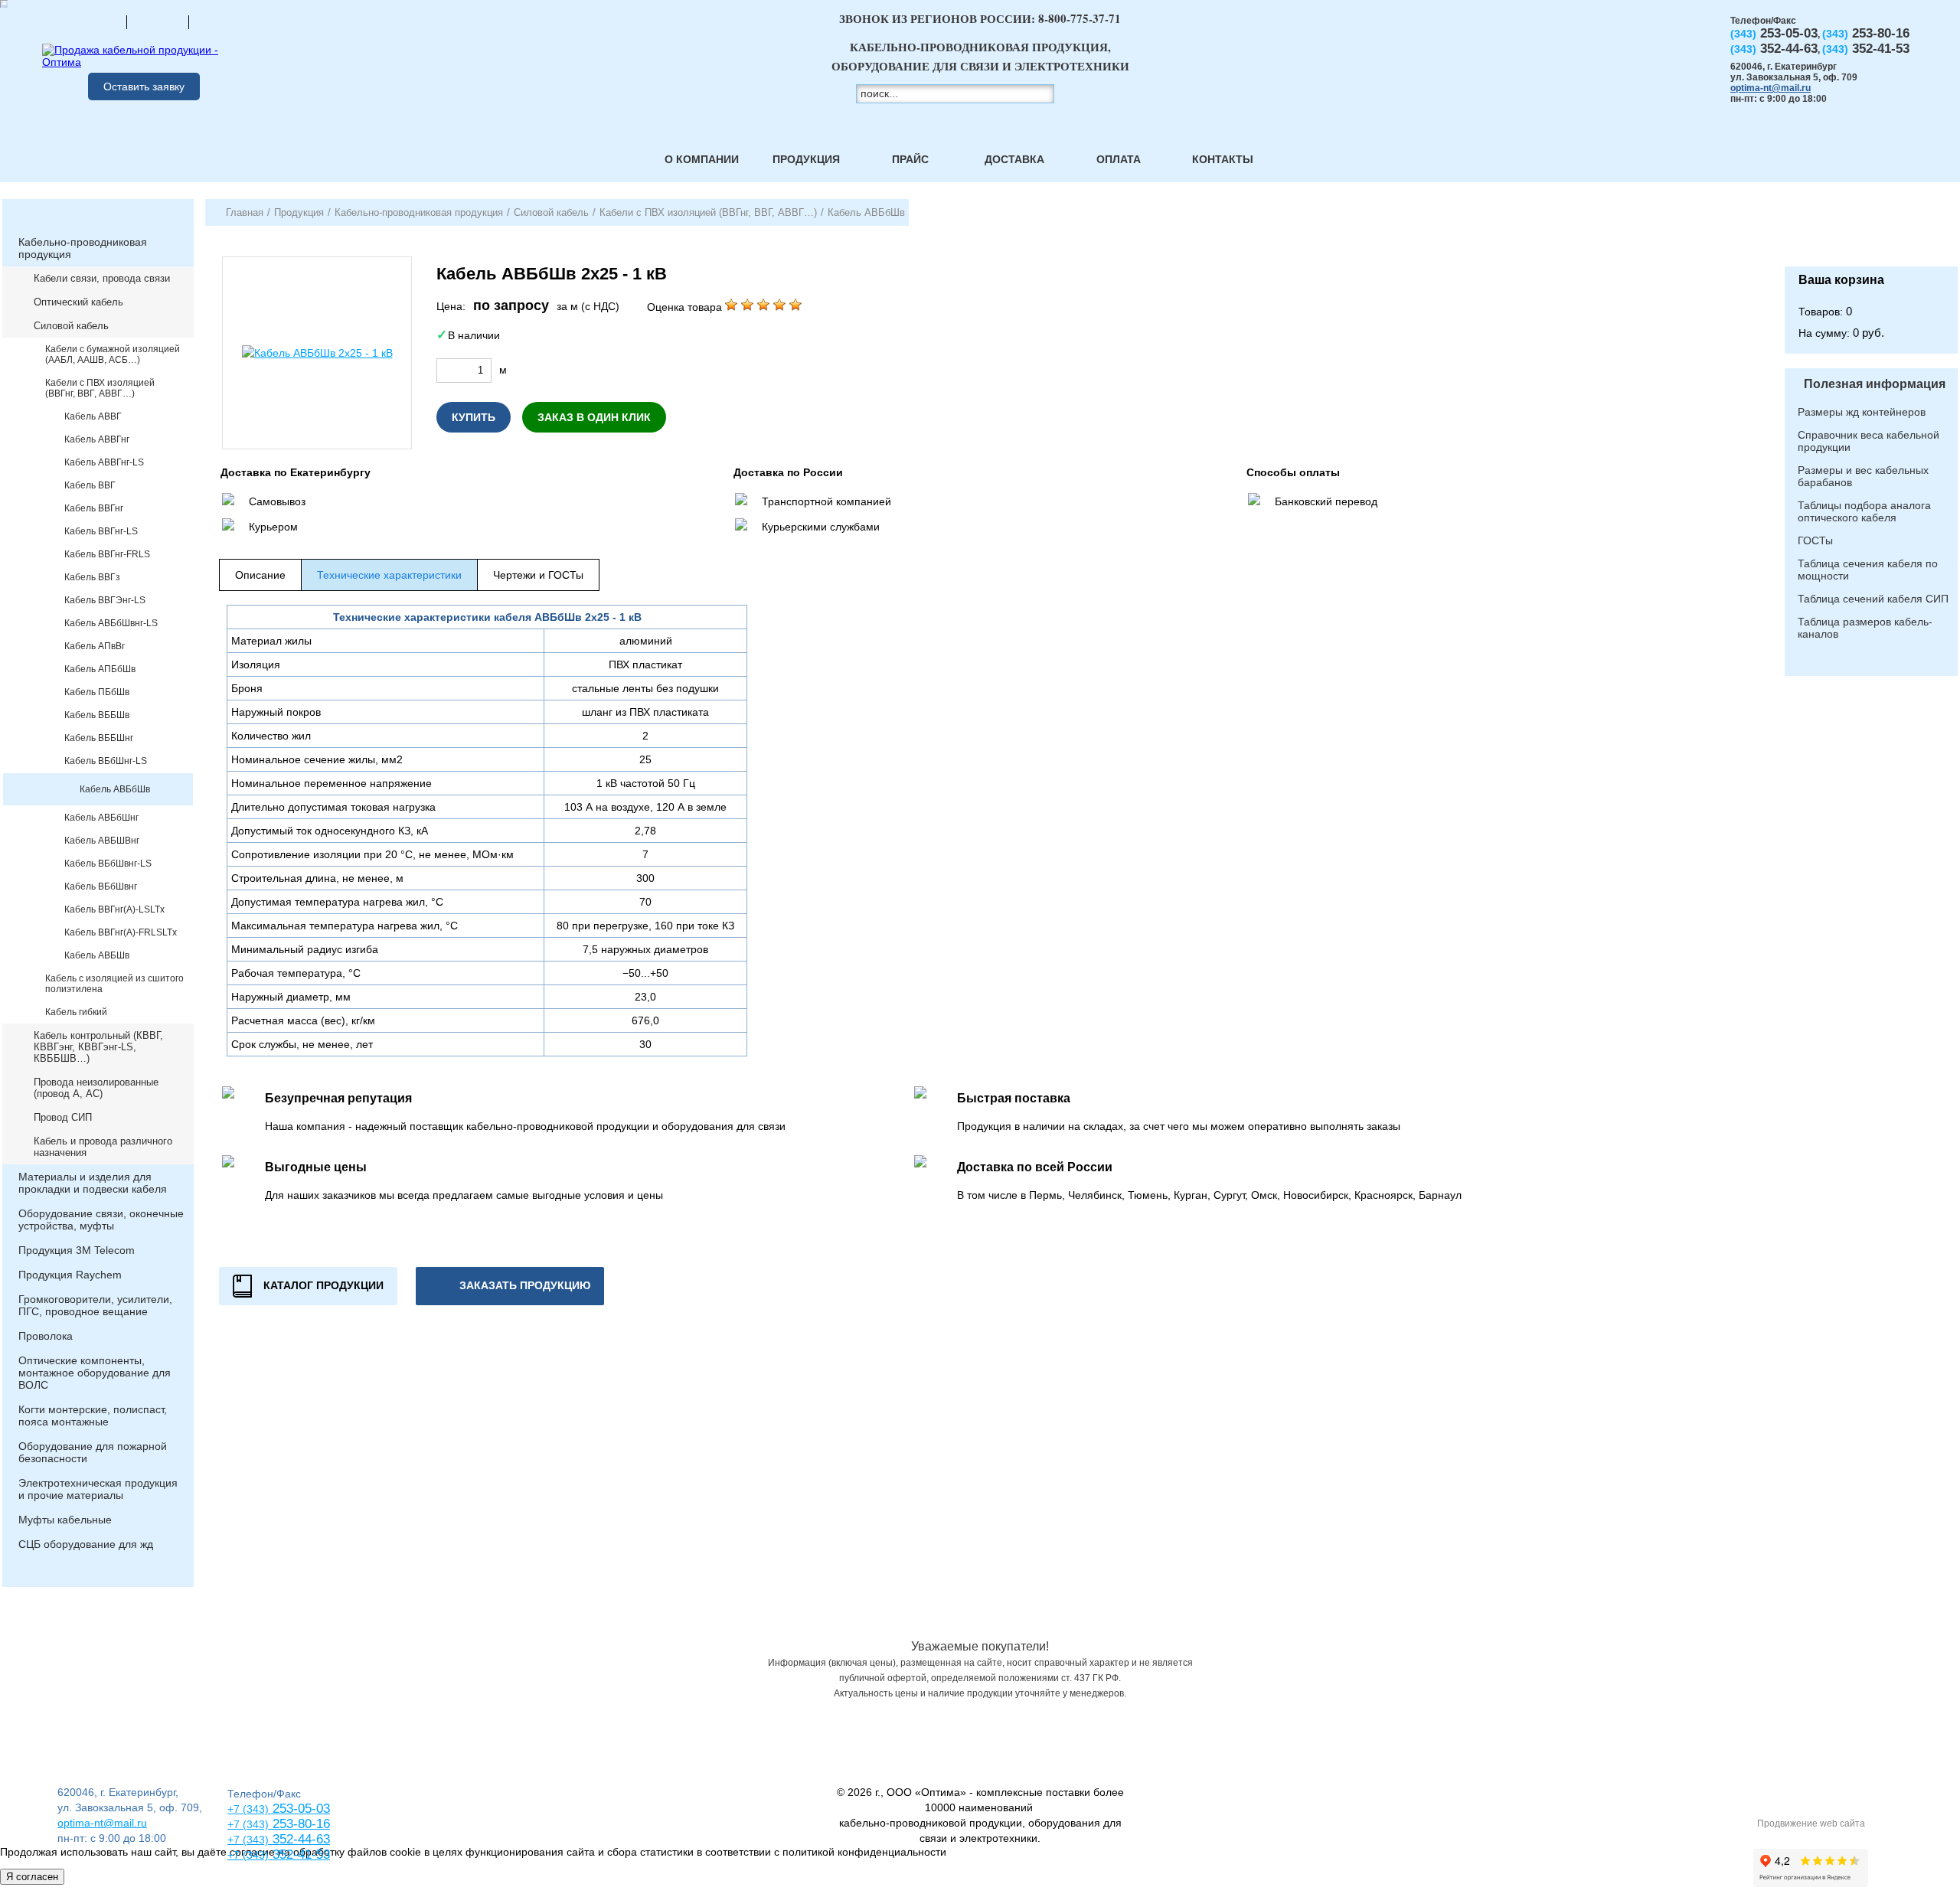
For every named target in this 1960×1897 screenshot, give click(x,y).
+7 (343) (248, 1855)
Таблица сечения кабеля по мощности (1868, 570)
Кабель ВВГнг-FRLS (107, 554)
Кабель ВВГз (92, 577)
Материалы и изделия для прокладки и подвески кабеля (93, 1183)
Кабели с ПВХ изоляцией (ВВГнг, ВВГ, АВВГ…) (100, 388)
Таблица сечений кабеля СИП (1873, 599)
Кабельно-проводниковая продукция (83, 248)
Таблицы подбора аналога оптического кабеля (1864, 511)
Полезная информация (1875, 384)
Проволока (46, 1336)
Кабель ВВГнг (94, 508)
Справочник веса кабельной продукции (1869, 441)
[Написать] (220, 21)
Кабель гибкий (76, 1012)
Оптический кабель (78, 302)
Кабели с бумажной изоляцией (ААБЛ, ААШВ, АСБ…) (113, 354)
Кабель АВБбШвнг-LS (111, 623)
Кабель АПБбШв (100, 669)
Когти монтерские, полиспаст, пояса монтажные (93, 1415)
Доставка (1014, 159)
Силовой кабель (71, 326)
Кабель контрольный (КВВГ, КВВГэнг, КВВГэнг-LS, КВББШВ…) (98, 1047)
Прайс (910, 159)
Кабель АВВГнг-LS (104, 462)
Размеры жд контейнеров (1862, 412)
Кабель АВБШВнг (102, 841)
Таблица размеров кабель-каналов (1865, 628)
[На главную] (96, 21)
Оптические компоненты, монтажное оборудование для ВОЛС (95, 1373)
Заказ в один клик (594, 417)
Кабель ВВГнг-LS (101, 531)
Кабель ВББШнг (99, 738)
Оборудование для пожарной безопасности (93, 1452)
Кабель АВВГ (93, 416)
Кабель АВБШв (97, 955)
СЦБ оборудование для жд (86, 1544)
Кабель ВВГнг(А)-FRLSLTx (121, 932)
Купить (474, 417)
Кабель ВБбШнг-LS (106, 761)
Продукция (806, 159)
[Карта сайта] (158, 21)
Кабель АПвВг (95, 646)
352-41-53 (299, 1855)
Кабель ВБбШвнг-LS (108, 864)
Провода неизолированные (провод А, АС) (96, 1088)
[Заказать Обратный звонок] (1871, 233)
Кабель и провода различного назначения (103, 1147)
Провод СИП (63, 1117)
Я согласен (32, 1877)
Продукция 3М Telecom (77, 1250)
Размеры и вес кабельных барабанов (1863, 476)
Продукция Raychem (70, 1275)
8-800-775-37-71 (1080, 18)
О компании (702, 159)
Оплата (1119, 159)
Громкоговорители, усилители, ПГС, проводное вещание (95, 1305)
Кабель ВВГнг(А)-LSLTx (114, 909)
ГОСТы (1815, 540)
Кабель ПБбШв (97, 692)
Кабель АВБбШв (115, 789)
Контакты (1223, 159)
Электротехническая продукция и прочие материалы (98, 1489)
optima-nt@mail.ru (1771, 88)
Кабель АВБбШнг (101, 818)
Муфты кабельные (65, 1520)
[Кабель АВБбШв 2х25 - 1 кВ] (317, 353)
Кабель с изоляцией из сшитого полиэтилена (114, 984)
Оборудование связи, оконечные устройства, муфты (101, 1219)
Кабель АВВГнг (97, 439)
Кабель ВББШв (97, 715)
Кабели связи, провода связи (102, 278)
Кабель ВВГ (90, 485)
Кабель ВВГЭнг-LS (105, 600)
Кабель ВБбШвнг (101, 886)
